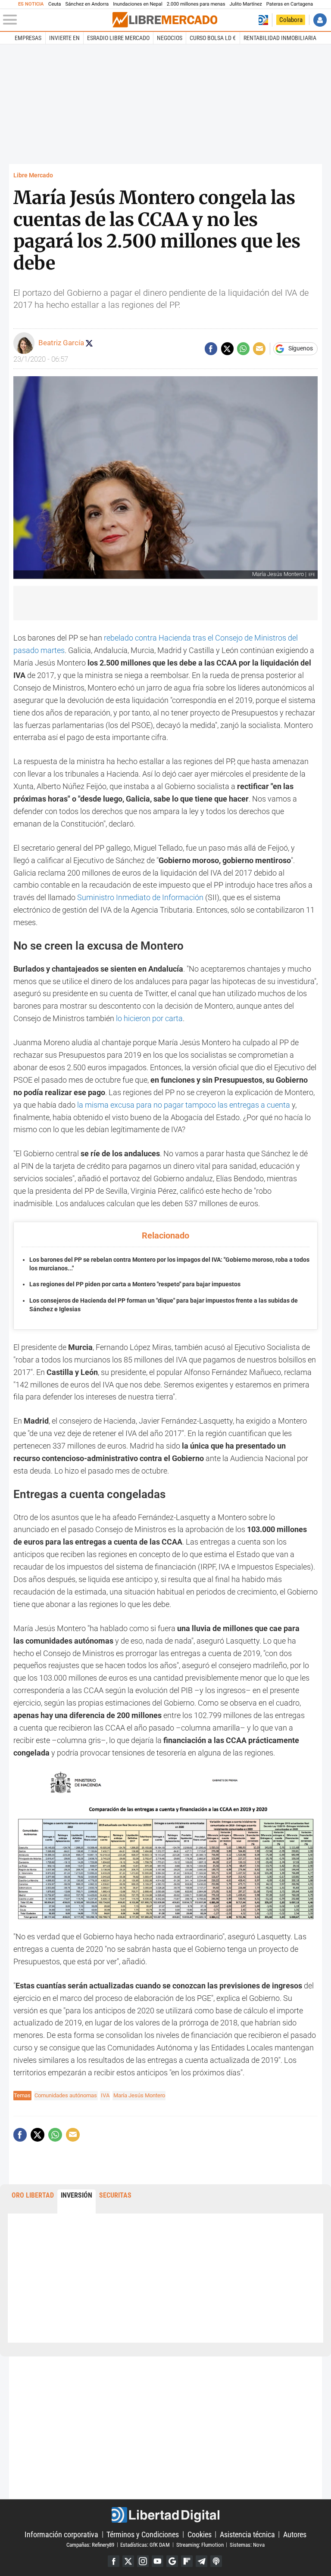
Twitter (128, 2561)
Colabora (291, 20)
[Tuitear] (227, 348)
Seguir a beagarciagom (89, 343)
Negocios (170, 38)
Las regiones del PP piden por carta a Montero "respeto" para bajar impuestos (135, 1284)
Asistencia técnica (247, 2534)
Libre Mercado (33, 175)
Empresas (28, 38)
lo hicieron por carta (149, 1018)
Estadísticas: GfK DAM (145, 2544)
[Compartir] (211, 348)
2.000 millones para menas (196, 4)
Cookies (200, 2534)
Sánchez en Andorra (87, 4)
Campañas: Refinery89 (90, 2544)
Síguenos (301, 349)
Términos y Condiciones (143, 2534)
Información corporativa (61, 2534)
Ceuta (55, 4)
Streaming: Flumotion (200, 2544)
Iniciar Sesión (320, 20)
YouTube (158, 2561)
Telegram (201, 2561)
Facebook (114, 2561)
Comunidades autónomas (66, 2095)
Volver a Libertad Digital (263, 20)
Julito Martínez (246, 4)
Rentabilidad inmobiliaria (280, 38)
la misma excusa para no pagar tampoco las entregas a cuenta (184, 1105)
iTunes (216, 2561)
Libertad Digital (165, 2515)
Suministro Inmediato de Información (140, 897)
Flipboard (187, 2561)
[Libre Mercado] (165, 20)
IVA (105, 2095)
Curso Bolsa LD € (213, 38)
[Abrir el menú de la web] (57, 20)
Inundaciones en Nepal (138, 4)
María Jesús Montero (139, 2095)
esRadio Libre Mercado (118, 38)
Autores (295, 2534)
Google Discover (172, 2561)
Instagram (143, 2561)
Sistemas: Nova (247, 2544)
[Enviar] (243, 348)
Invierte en (64, 38)
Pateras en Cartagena (290, 4)
